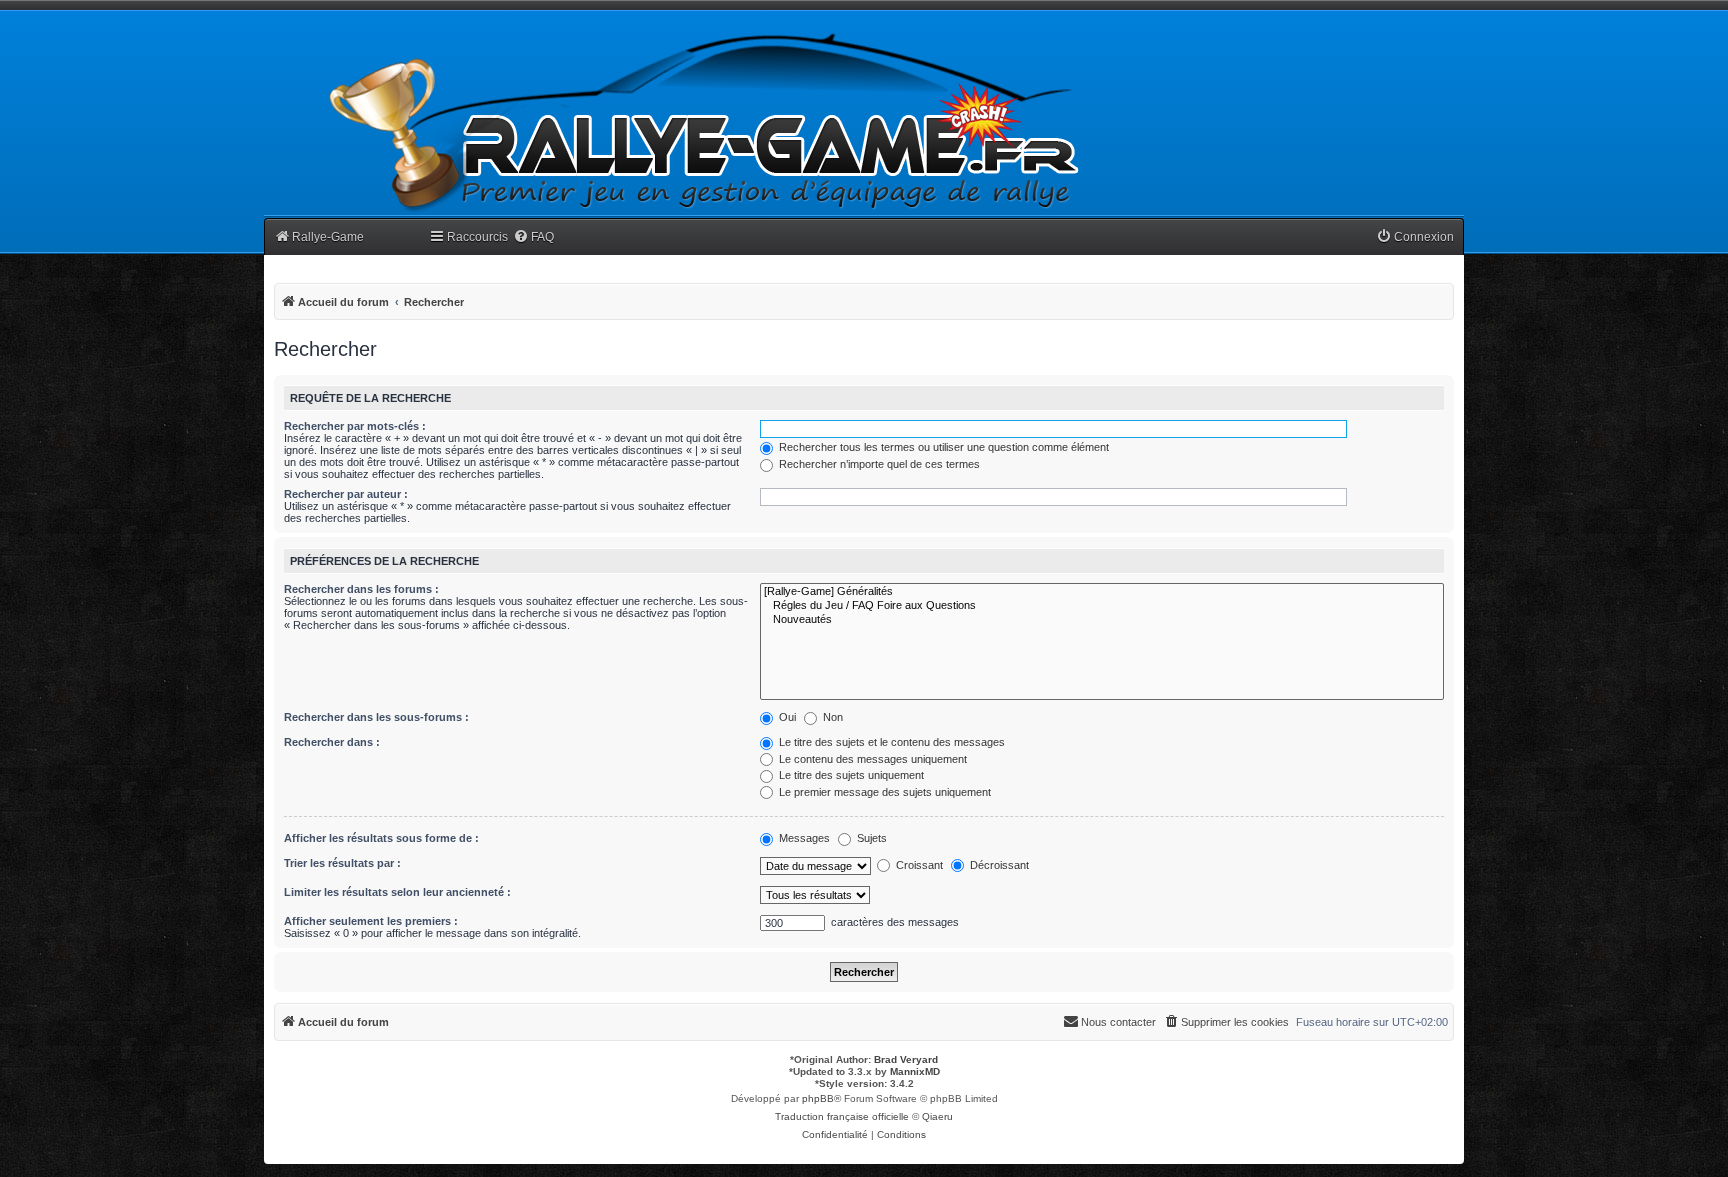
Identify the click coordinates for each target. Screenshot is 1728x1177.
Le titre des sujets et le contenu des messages (890, 742)
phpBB (818, 1098)
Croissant (918, 865)
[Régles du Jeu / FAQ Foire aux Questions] (1102, 606)
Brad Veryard (906, 1059)
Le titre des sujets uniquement (850, 775)
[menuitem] (533, 237)
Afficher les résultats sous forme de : (381, 838)
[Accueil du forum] (705, 122)
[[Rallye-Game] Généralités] (1102, 592)
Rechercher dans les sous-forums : (376, 717)
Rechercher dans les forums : (361, 589)
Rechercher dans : (332, 742)
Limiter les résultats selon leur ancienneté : (397, 892)
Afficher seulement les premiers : (371, 921)
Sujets (870, 838)
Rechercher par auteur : (346, 494)
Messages (803, 838)
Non (831, 717)
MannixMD (915, 1071)
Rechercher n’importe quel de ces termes (878, 464)
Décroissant (998, 865)
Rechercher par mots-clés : (355, 426)
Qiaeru (937, 1116)
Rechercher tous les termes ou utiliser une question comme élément (942, 447)
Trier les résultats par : (342, 863)
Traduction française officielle (842, 1116)
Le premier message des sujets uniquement (883, 792)
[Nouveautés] (1102, 620)
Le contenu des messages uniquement (871, 759)
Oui (786, 717)
